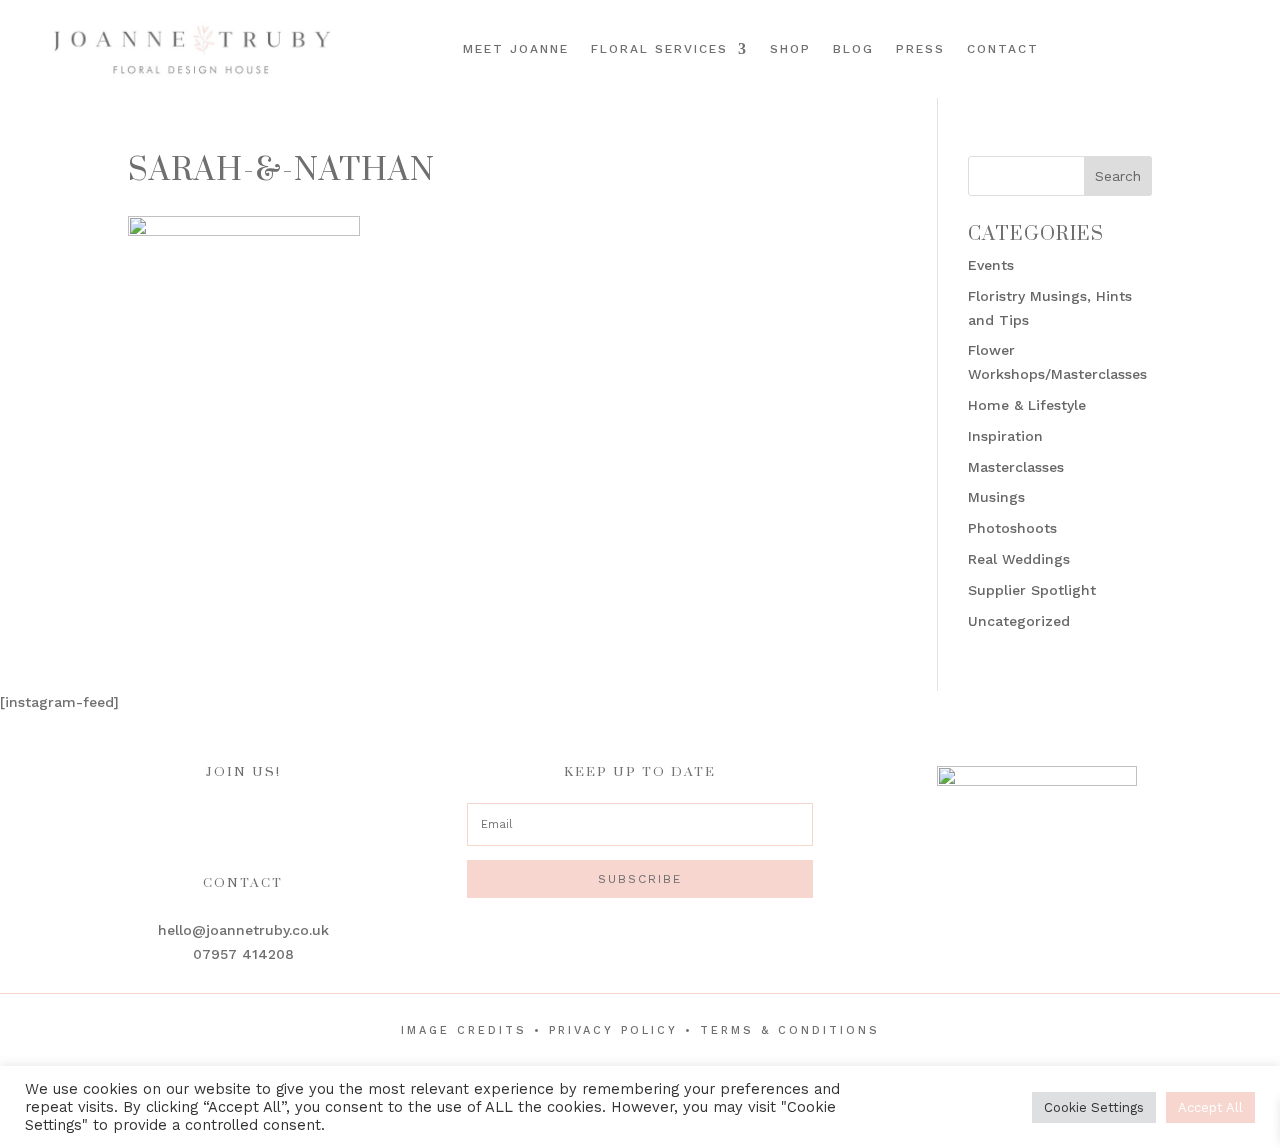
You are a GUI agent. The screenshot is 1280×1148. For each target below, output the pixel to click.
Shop (790, 49)
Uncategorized (1019, 621)
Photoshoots (1012, 528)
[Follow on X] (1258, 47)
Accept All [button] (1210, 1107)
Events (991, 265)
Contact (1003, 49)
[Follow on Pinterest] (1230, 47)
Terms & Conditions (790, 1030)
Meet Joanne (516, 49)
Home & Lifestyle (1027, 405)
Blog (853, 49)
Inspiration (1005, 436)
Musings (996, 497)
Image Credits (464, 1030)
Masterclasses (1016, 467)
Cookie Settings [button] (1094, 1107)
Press (920, 49)
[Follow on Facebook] (1174, 47)
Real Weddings (1019, 559)
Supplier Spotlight (1032, 590)
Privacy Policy (613, 1030)
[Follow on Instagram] (1202, 47)
